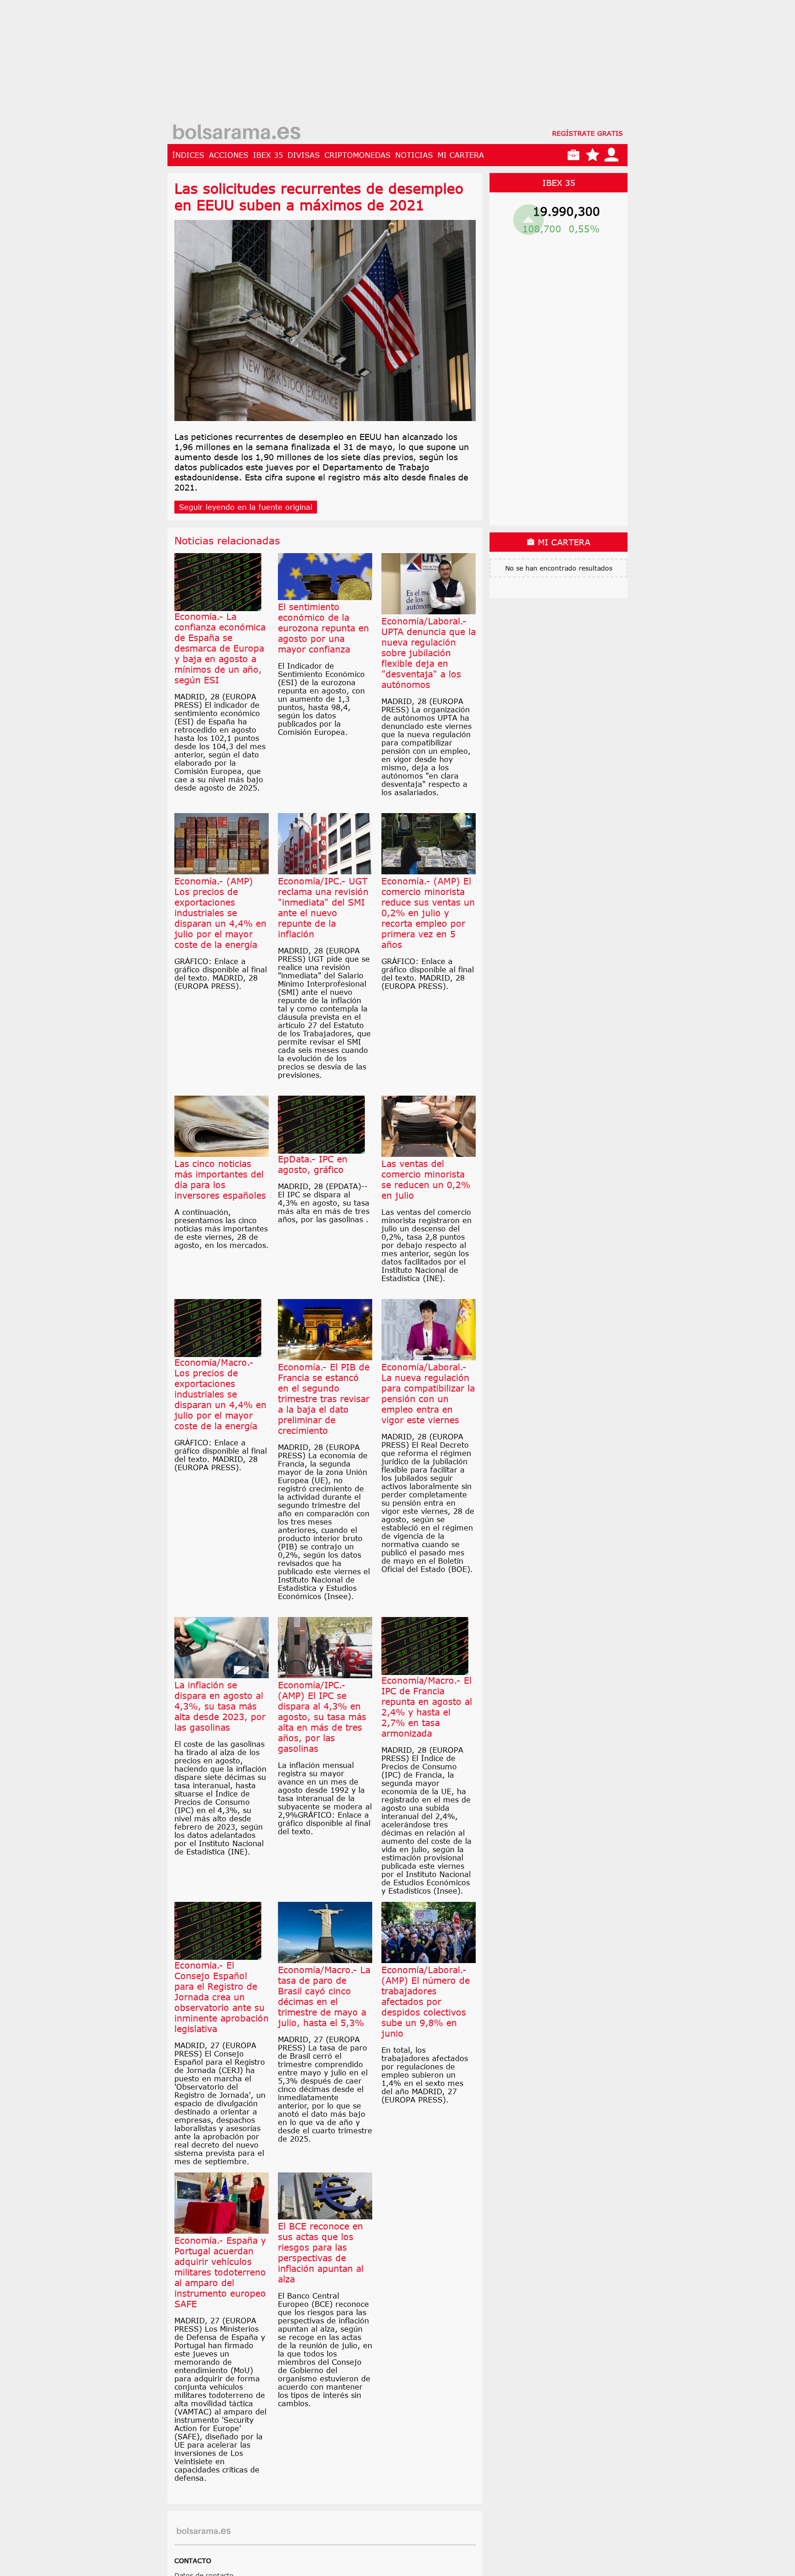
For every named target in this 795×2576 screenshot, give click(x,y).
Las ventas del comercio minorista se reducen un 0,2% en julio (426, 1179)
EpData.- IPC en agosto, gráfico (313, 1164)
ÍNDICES (188, 155)
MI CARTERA (461, 155)
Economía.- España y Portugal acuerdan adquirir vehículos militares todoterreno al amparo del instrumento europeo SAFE (220, 2272)
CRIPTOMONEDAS (357, 155)
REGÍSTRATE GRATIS (588, 133)
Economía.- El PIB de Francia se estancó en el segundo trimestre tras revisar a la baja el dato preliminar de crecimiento (324, 1399)
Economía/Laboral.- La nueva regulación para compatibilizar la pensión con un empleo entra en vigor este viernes (428, 1393)
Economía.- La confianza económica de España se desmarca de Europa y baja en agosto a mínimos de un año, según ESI (220, 648)
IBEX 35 (268, 155)
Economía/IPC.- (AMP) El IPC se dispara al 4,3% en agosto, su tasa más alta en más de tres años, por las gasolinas (322, 1717)
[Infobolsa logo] (236, 133)
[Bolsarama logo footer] (204, 2531)
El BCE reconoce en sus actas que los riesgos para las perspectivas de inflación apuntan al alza (321, 2253)
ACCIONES (229, 155)
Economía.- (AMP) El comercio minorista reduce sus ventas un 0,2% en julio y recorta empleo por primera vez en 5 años (428, 913)
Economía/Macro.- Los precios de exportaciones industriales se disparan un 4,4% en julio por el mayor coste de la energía (220, 1394)
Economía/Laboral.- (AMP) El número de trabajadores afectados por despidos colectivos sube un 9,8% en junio (426, 2001)
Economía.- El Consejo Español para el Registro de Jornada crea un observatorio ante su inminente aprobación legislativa (222, 1997)
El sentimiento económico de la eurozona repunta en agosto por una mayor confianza (323, 628)
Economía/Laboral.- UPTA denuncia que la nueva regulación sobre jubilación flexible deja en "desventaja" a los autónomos (429, 653)
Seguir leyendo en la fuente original (246, 507)
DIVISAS (304, 155)
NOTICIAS (414, 155)
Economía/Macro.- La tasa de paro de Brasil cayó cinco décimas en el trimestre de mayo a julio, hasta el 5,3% (324, 1996)
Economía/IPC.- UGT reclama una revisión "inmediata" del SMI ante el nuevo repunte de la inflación (323, 907)
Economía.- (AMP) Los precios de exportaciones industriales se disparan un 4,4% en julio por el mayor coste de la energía (220, 913)
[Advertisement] (397, 64)
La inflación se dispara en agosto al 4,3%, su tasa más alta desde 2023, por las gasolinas (220, 1706)
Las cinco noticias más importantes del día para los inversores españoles (220, 1179)
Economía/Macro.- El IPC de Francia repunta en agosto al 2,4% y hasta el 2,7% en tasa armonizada (427, 1707)
